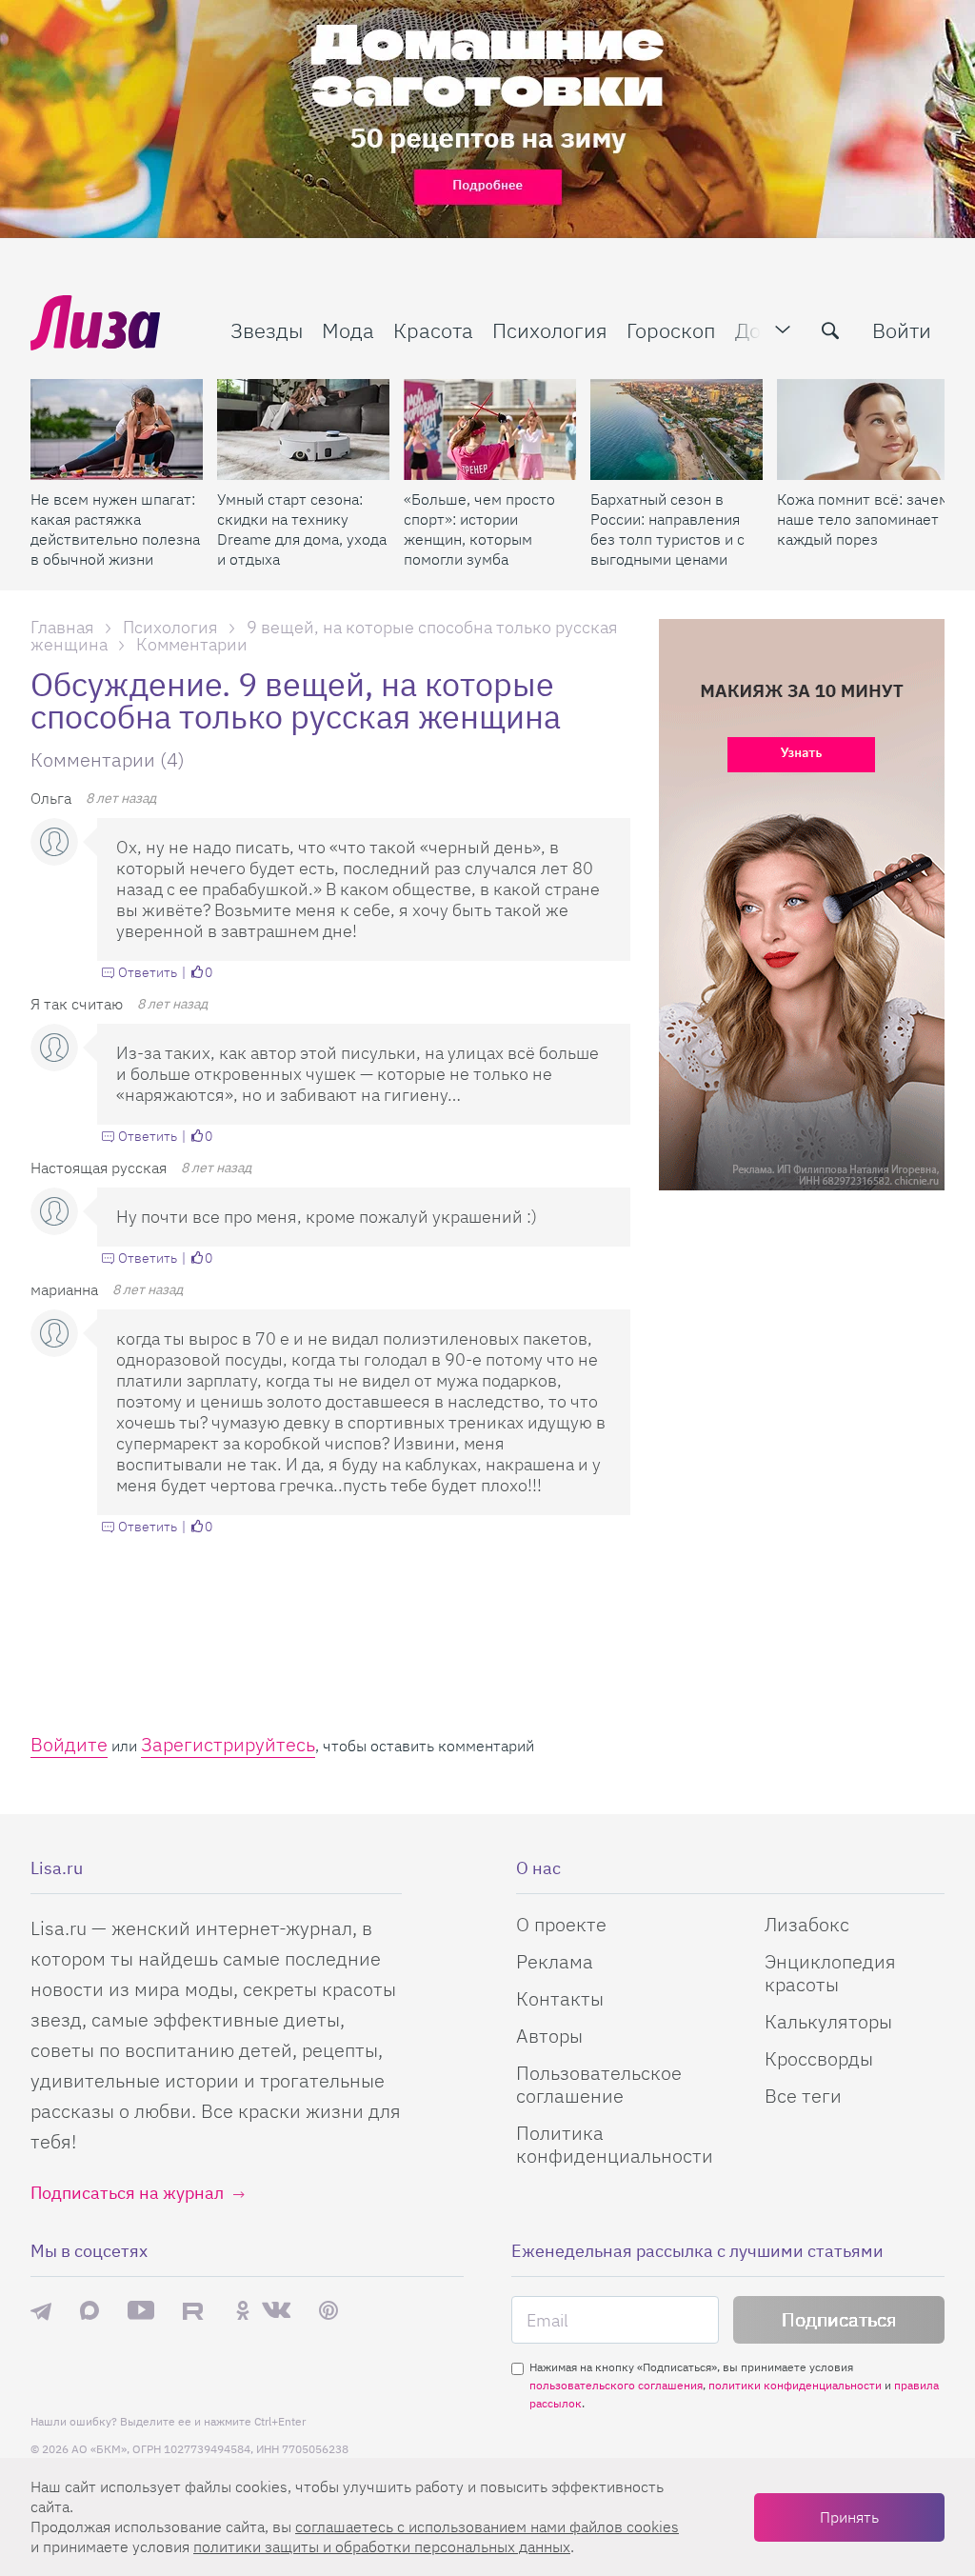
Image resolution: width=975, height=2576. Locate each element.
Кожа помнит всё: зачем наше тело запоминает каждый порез (863, 519)
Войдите (69, 1744)
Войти (902, 330)
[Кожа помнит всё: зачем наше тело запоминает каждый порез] (863, 429)
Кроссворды (819, 2058)
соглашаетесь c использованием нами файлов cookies (487, 2526)
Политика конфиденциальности (615, 2144)
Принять (849, 2517)
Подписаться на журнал (127, 2193)
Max (90, 2311)
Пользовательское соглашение (599, 2084)
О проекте (561, 1924)
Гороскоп (671, 330)
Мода (348, 330)
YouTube (141, 2310)
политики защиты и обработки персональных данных (382, 2546)
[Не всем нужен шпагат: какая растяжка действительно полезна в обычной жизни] (117, 429)
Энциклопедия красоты (830, 1973)
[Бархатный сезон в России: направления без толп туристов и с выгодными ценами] (677, 429)
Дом (755, 330)
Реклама (555, 1961)
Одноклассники (243, 2310)
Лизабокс (807, 1924)
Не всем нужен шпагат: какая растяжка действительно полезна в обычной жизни (115, 529)
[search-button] (830, 330)
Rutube (195, 2311)
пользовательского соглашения (616, 2385)
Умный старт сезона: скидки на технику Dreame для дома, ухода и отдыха (302, 529)
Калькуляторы (828, 2021)
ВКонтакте (276, 2310)
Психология (550, 330)
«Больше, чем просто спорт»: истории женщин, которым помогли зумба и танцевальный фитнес (479, 529)
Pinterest (328, 2311)
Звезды (267, 330)
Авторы (549, 2036)
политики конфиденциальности (795, 2385)
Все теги (803, 2096)
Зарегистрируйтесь (228, 1744)
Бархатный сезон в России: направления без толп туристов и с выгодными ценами (667, 529)
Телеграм (41, 2310)
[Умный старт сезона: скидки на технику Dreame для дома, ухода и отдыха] (303, 429)
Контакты (560, 1998)
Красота (433, 330)
